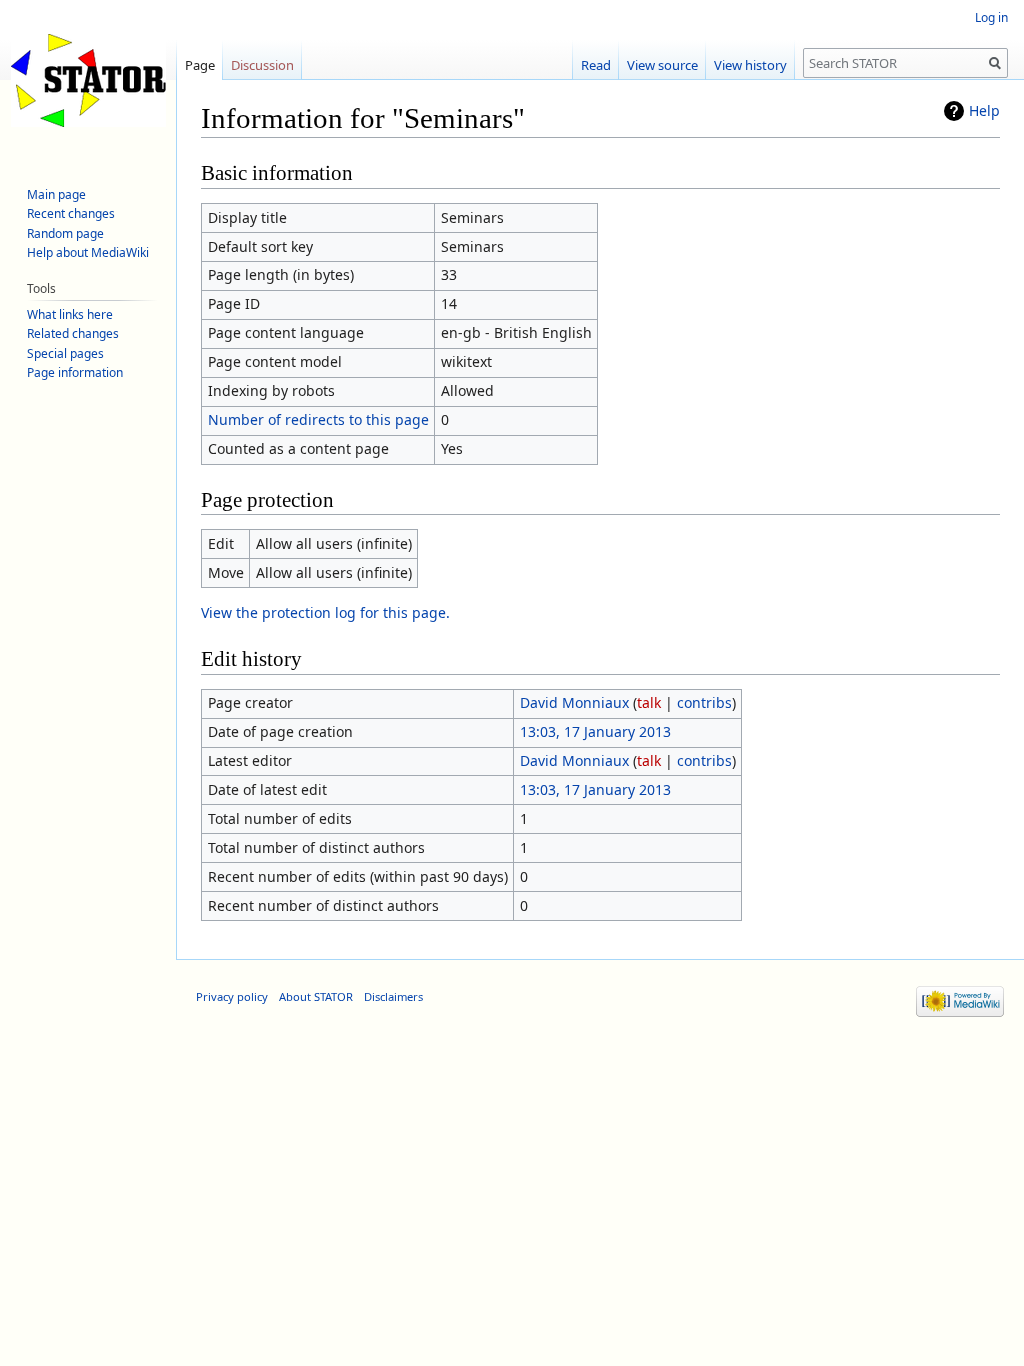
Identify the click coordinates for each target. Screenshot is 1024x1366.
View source (662, 65)
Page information (75, 372)
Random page (65, 233)
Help (984, 110)
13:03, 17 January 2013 (595, 731)
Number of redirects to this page (318, 419)
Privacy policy (232, 996)
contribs (704, 702)
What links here (70, 314)
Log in (991, 17)
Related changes (73, 333)
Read (596, 65)
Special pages (65, 353)
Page (200, 65)
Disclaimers (393, 996)
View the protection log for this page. (325, 612)
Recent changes (71, 213)
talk (649, 702)
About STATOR (316, 996)
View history (750, 65)
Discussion (262, 65)
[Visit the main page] (88, 80)
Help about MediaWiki (88, 252)
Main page (56, 194)
